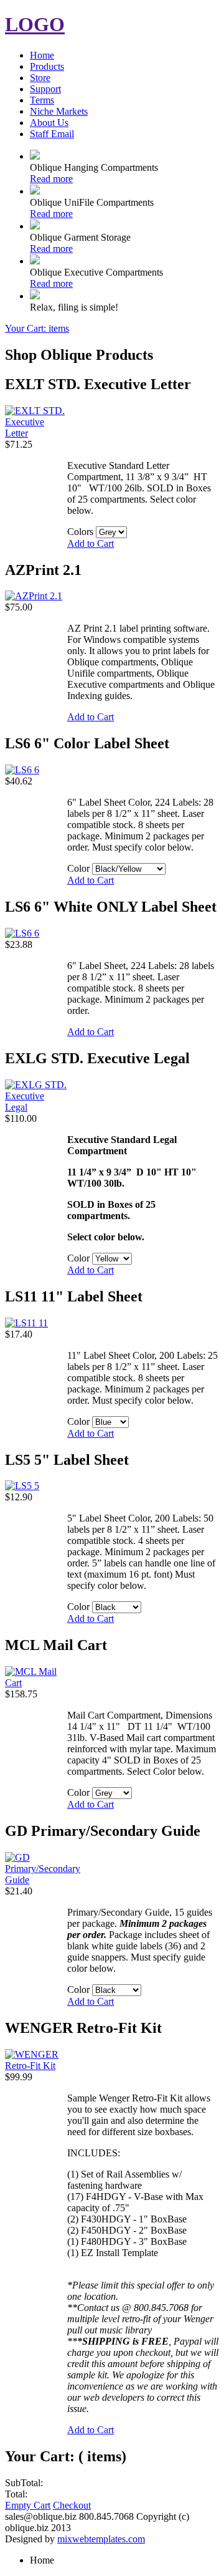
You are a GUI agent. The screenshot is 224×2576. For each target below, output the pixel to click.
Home (42, 55)
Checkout (72, 2505)
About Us (49, 123)
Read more (51, 179)
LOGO (35, 24)
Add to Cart (91, 543)
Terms (42, 100)
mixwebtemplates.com (101, 2539)
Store (40, 78)
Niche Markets (59, 111)
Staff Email (52, 134)
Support (45, 89)
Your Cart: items (37, 328)
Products (47, 66)
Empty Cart (28, 2505)
